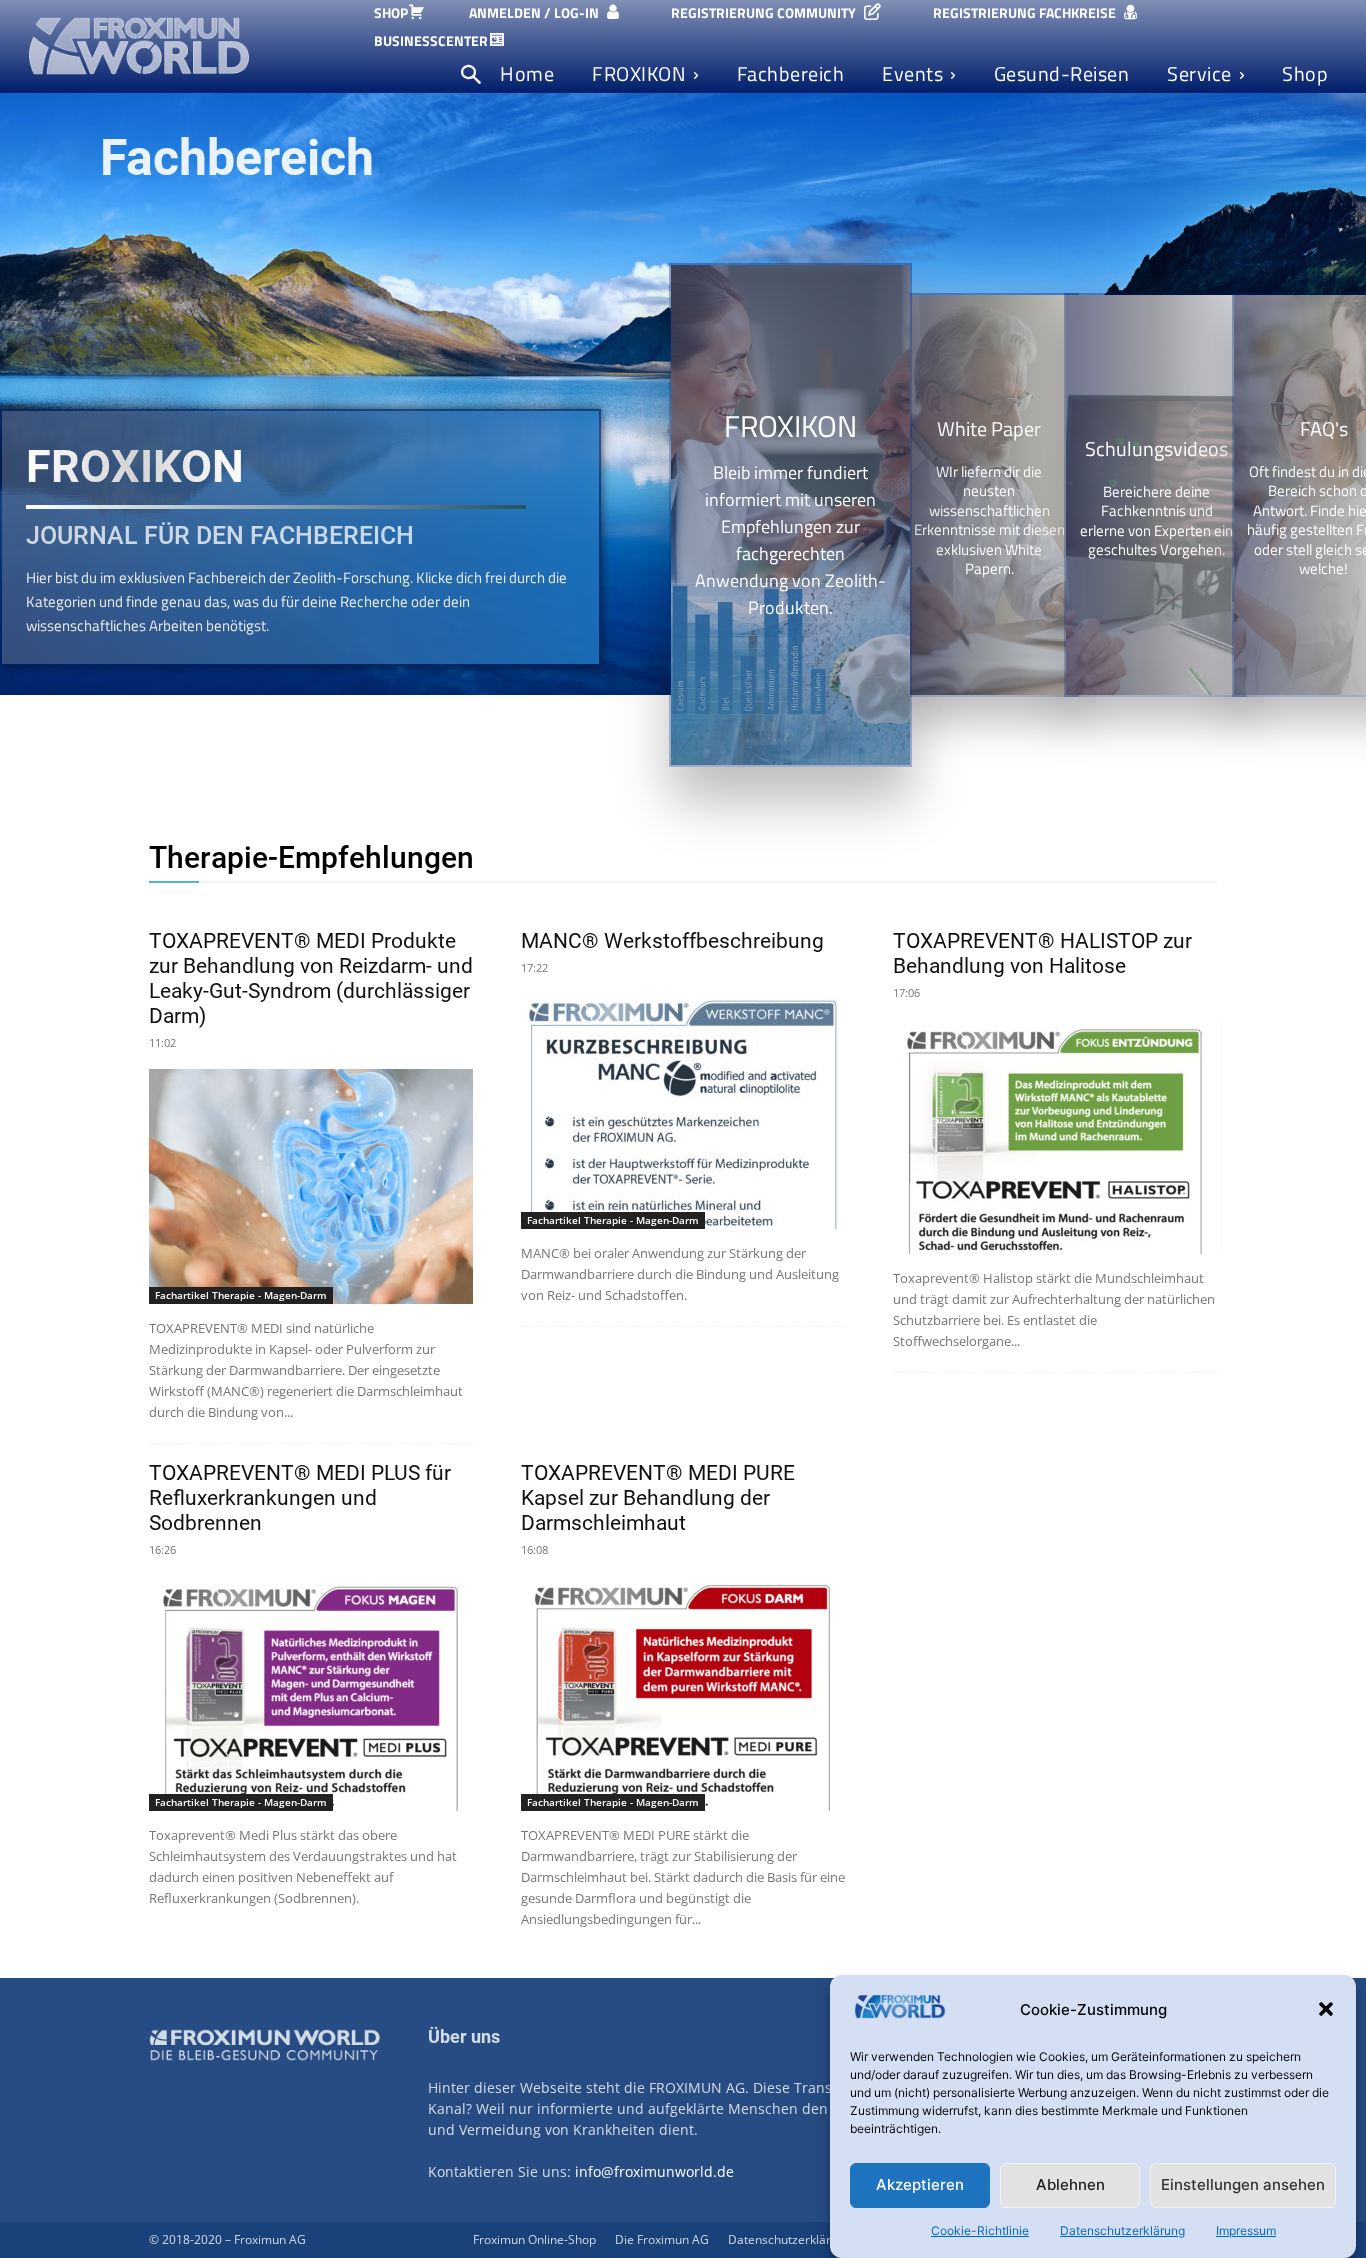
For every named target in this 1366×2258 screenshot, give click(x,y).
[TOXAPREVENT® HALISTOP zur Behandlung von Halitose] (1055, 1136)
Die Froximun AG (662, 2239)
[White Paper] (989, 495)
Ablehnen (1070, 2185)
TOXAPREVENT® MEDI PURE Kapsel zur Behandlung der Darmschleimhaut (658, 1498)
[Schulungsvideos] (1156, 495)
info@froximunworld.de (654, 2171)
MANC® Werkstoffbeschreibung (672, 941)
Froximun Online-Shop (534, 2239)
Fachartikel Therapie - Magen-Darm (241, 1295)
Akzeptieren (920, 2185)
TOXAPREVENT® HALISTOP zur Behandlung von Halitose (1042, 953)
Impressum (1246, 2230)
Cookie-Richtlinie (980, 2230)
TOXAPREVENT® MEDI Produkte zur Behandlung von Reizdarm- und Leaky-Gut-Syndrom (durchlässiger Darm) (311, 978)
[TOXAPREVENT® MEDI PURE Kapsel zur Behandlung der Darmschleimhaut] (683, 1693)
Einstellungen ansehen (1243, 2185)
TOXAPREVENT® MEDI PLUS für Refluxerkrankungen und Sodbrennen (300, 1498)
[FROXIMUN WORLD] (189, 45)
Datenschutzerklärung (1122, 2230)
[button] (1326, 2009)
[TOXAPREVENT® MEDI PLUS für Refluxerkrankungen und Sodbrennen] (311, 1693)
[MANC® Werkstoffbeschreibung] (683, 1111)
